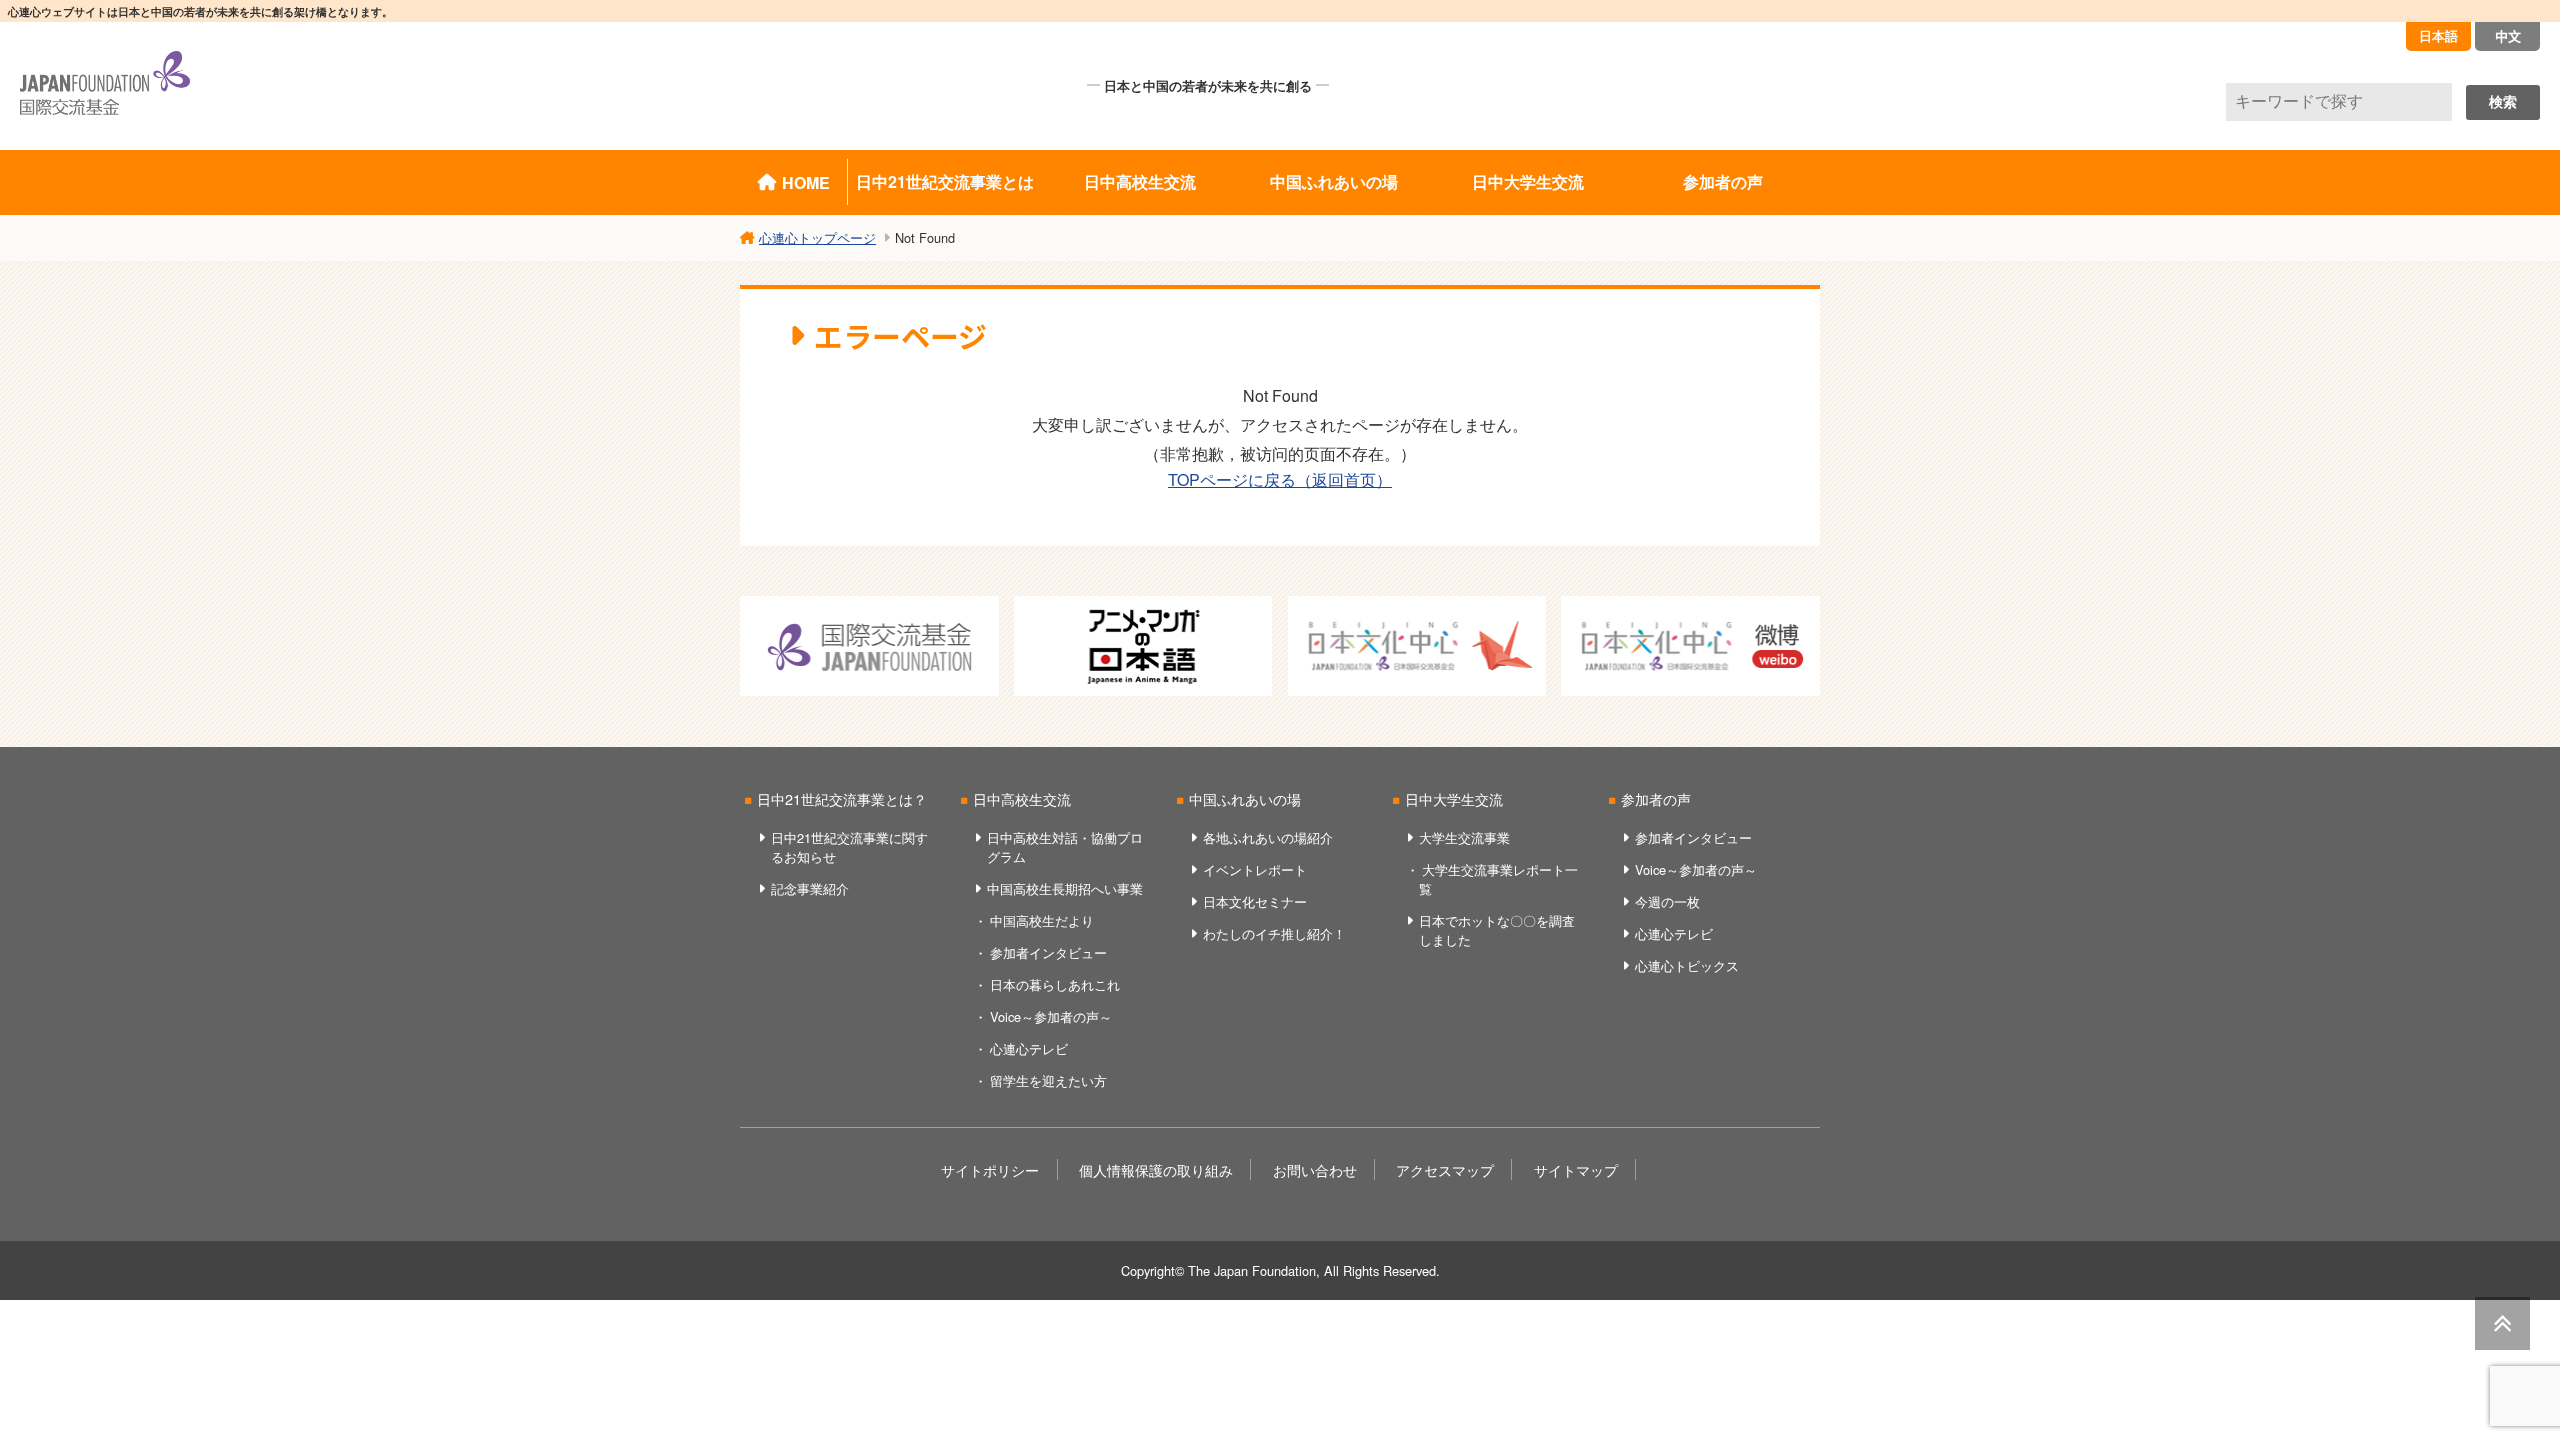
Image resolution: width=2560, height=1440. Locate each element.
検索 (2503, 102)
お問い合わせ (1315, 1169)
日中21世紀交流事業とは (945, 181)
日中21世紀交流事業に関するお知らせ (849, 847)
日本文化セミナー (1255, 901)
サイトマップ (1576, 1169)
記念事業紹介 (810, 888)
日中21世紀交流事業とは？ (842, 798)
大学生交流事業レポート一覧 (1498, 879)
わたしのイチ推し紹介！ (1274, 933)
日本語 (2438, 35)
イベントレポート (1255, 869)
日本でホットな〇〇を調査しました (1497, 930)
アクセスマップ (1445, 1169)
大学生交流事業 (1464, 837)
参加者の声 (1723, 181)
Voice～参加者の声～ (1051, 1016)
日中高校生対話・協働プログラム (1065, 847)
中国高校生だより (1042, 920)
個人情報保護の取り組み (1156, 1169)
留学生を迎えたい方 (1048, 1080)
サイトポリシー (990, 1169)
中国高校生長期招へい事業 (1065, 888)
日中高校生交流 (1140, 181)
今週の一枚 (1667, 901)
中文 (2508, 35)
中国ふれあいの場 (1334, 181)
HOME (806, 182)
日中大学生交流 (1528, 181)
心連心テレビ (1029, 1048)
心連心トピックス (1687, 965)
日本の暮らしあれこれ (1055, 984)
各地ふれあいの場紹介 (1268, 837)
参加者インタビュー (1048, 952)
